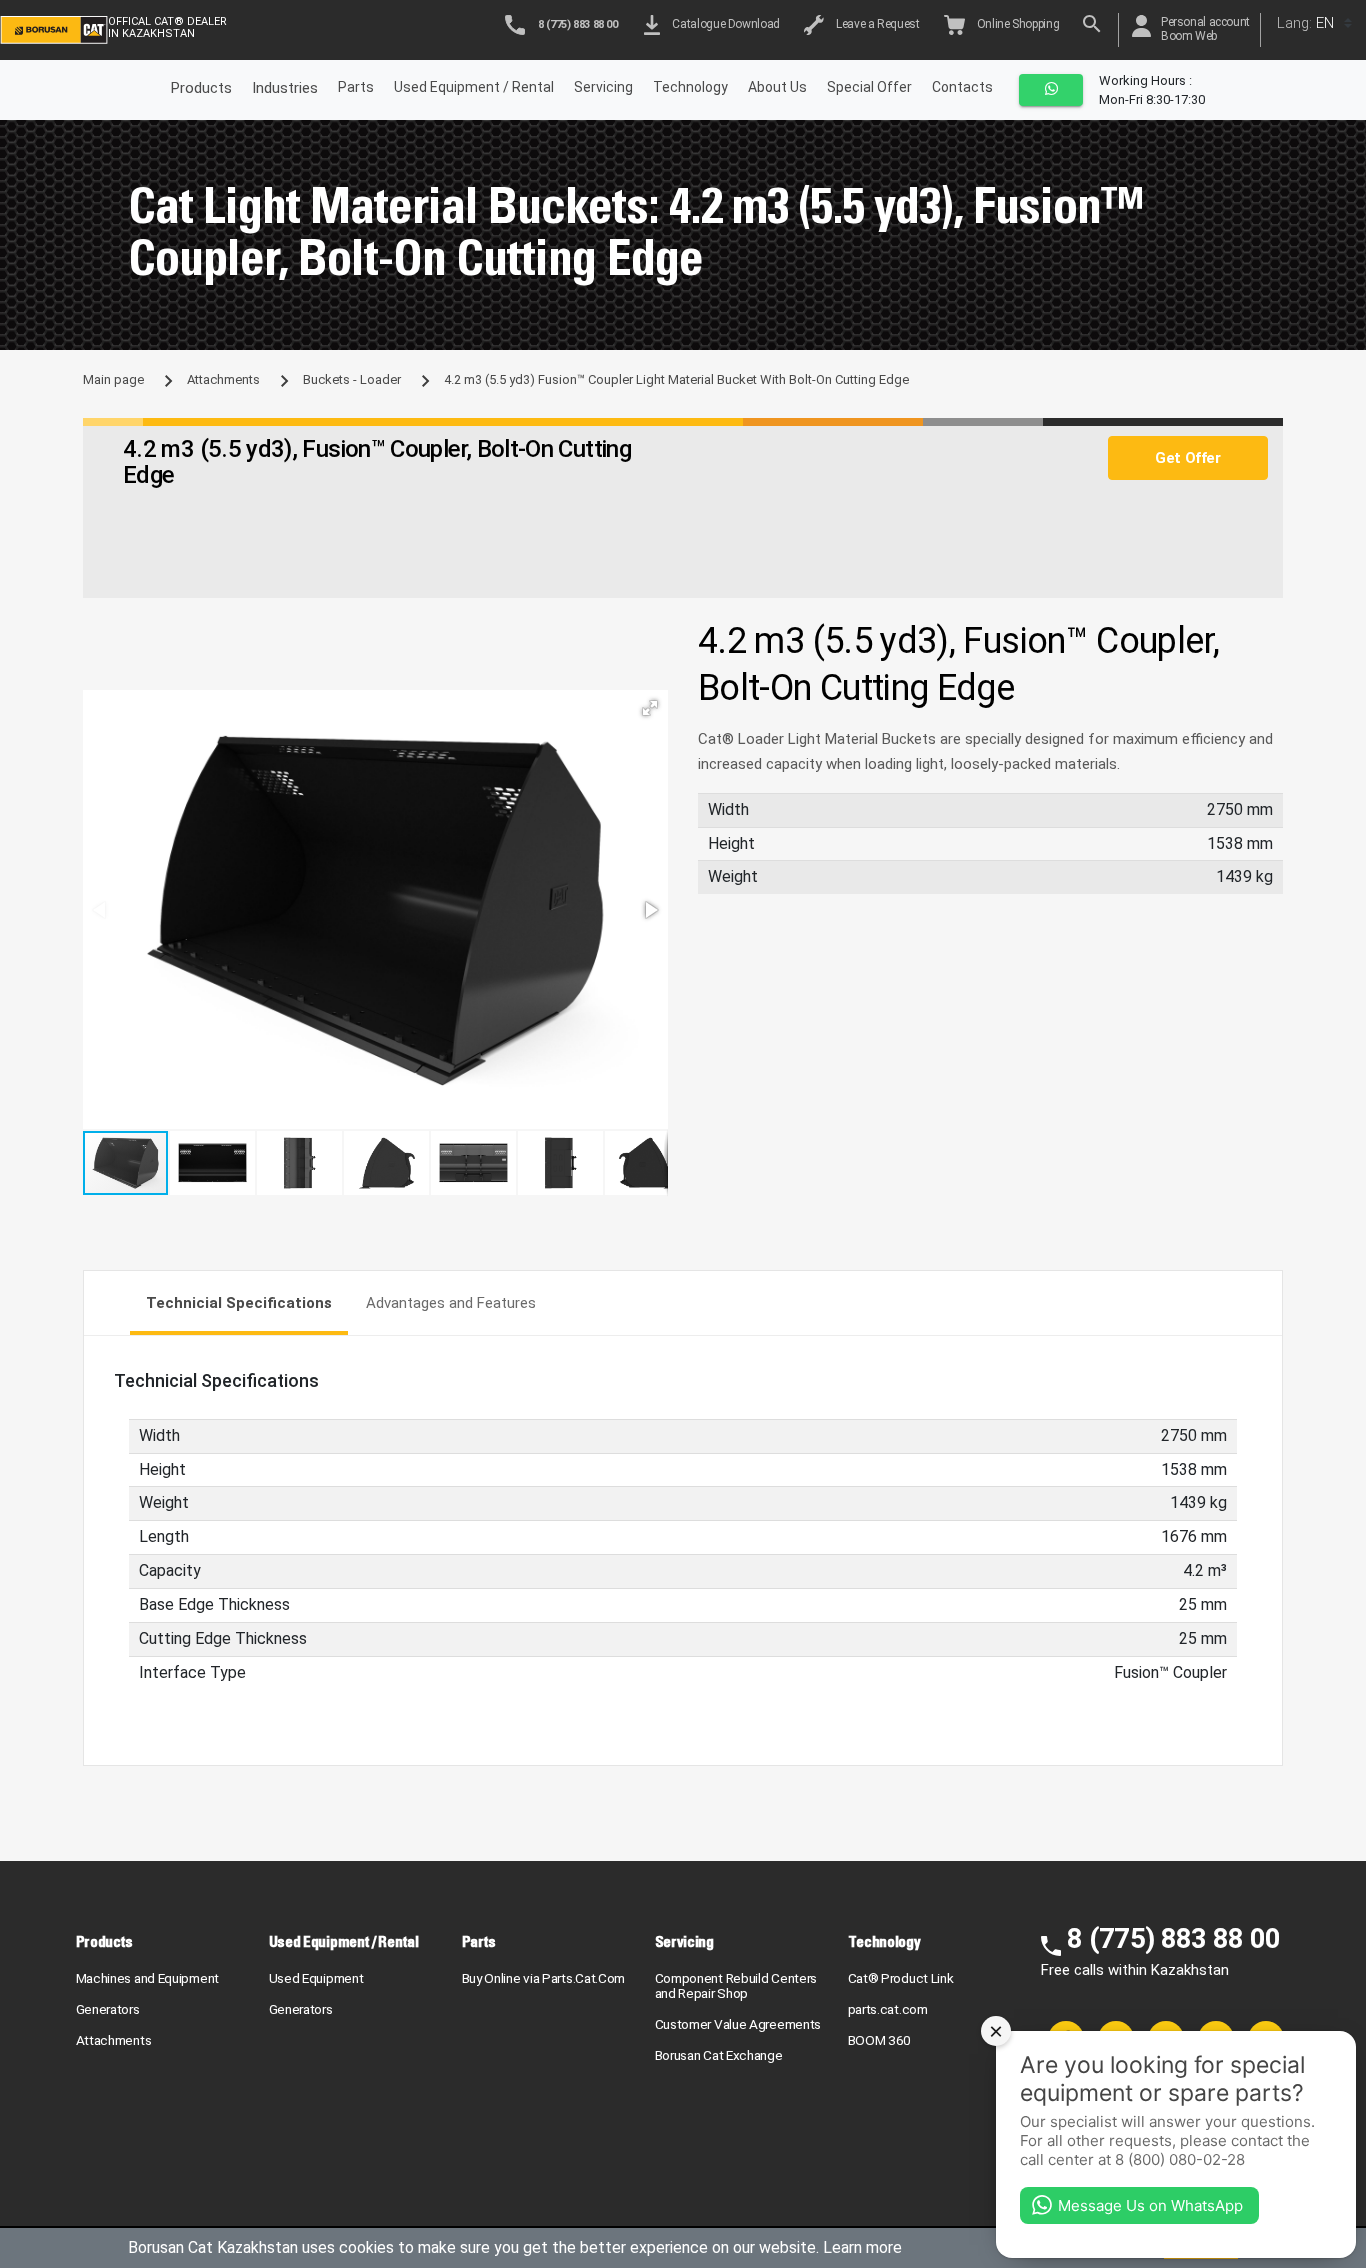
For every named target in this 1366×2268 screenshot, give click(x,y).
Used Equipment (316, 1978)
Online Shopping (1016, 24)
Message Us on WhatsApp (1150, 2205)
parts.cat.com (888, 2009)
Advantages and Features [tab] (451, 1303)
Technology (690, 87)
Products (105, 1941)
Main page (113, 379)
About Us (777, 87)
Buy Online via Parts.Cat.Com (544, 1978)
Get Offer (1187, 458)
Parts (356, 87)
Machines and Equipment (147, 1978)
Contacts (962, 87)
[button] (650, 708)
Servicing (603, 87)
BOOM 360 (880, 2040)
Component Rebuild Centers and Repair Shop (736, 1985)
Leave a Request (875, 24)
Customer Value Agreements (738, 2024)
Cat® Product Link (901, 1978)
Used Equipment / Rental (474, 87)
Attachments (223, 379)
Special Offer (869, 87)
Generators (108, 2009)
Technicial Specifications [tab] (239, 1303)
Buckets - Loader (352, 379)
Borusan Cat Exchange (719, 2055)
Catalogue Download (723, 24)
